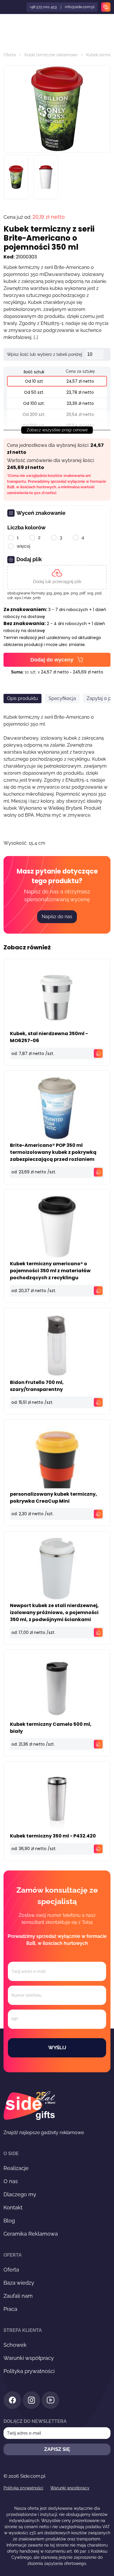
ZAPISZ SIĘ (57, 2449)
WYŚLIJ (57, 2048)
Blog (9, 2221)
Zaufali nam (18, 2296)
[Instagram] (31, 2401)
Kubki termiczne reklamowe (51, 55)
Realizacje (16, 2168)
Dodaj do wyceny (52, 660)
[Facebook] (12, 2401)
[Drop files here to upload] (57, 577)
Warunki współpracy (29, 2358)
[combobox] (11, 939)
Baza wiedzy (19, 2283)
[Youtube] (50, 2401)
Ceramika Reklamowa (31, 2234)
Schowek (15, 2345)
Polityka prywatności (29, 2371)
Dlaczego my (20, 2194)
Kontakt (13, 2207)
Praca (10, 2309)
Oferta (10, 55)
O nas (11, 2181)
